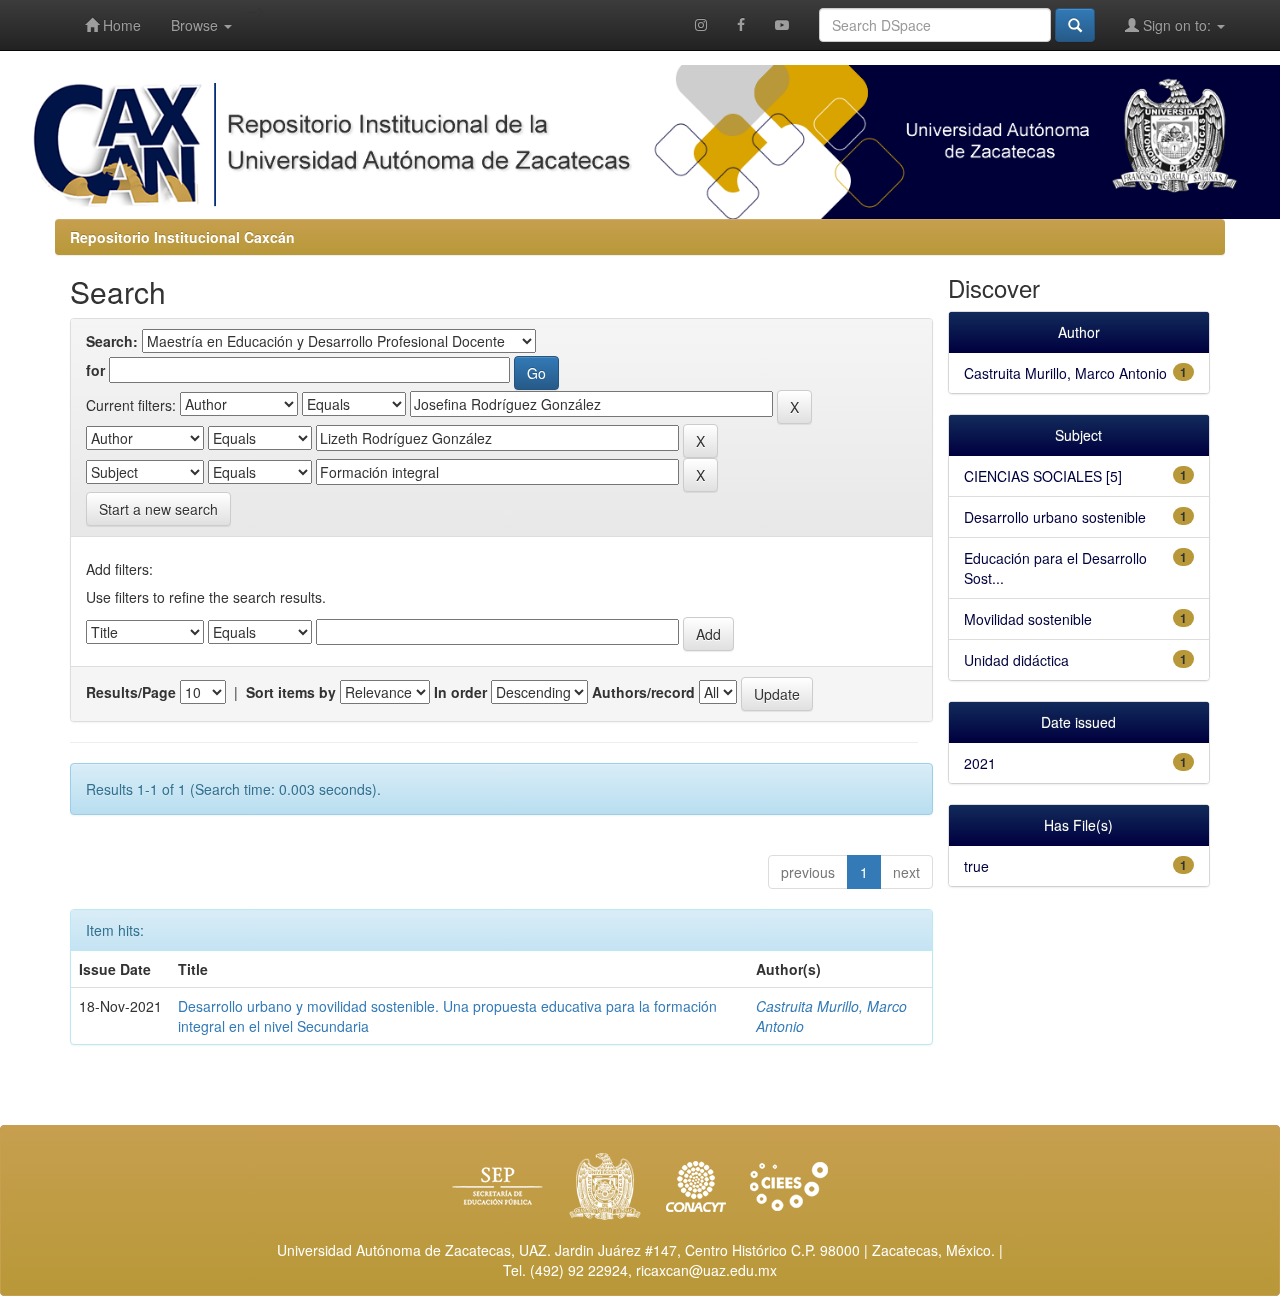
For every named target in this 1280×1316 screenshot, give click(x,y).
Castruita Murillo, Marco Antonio (1065, 373)
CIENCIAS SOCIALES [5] (1043, 476)
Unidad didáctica (1016, 660)
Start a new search (158, 509)
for (95, 370)
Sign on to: (1177, 25)
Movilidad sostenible (1028, 619)
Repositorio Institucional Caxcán (182, 237)
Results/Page (131, 692)
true (976, 866)
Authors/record (643, 692)
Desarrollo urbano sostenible (1055, 517)
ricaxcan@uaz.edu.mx (706, 1270)
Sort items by (291, 692)
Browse (196, 25)
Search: (112, 341)
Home (120, 25)
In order (460, 692)
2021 (980, 763)
